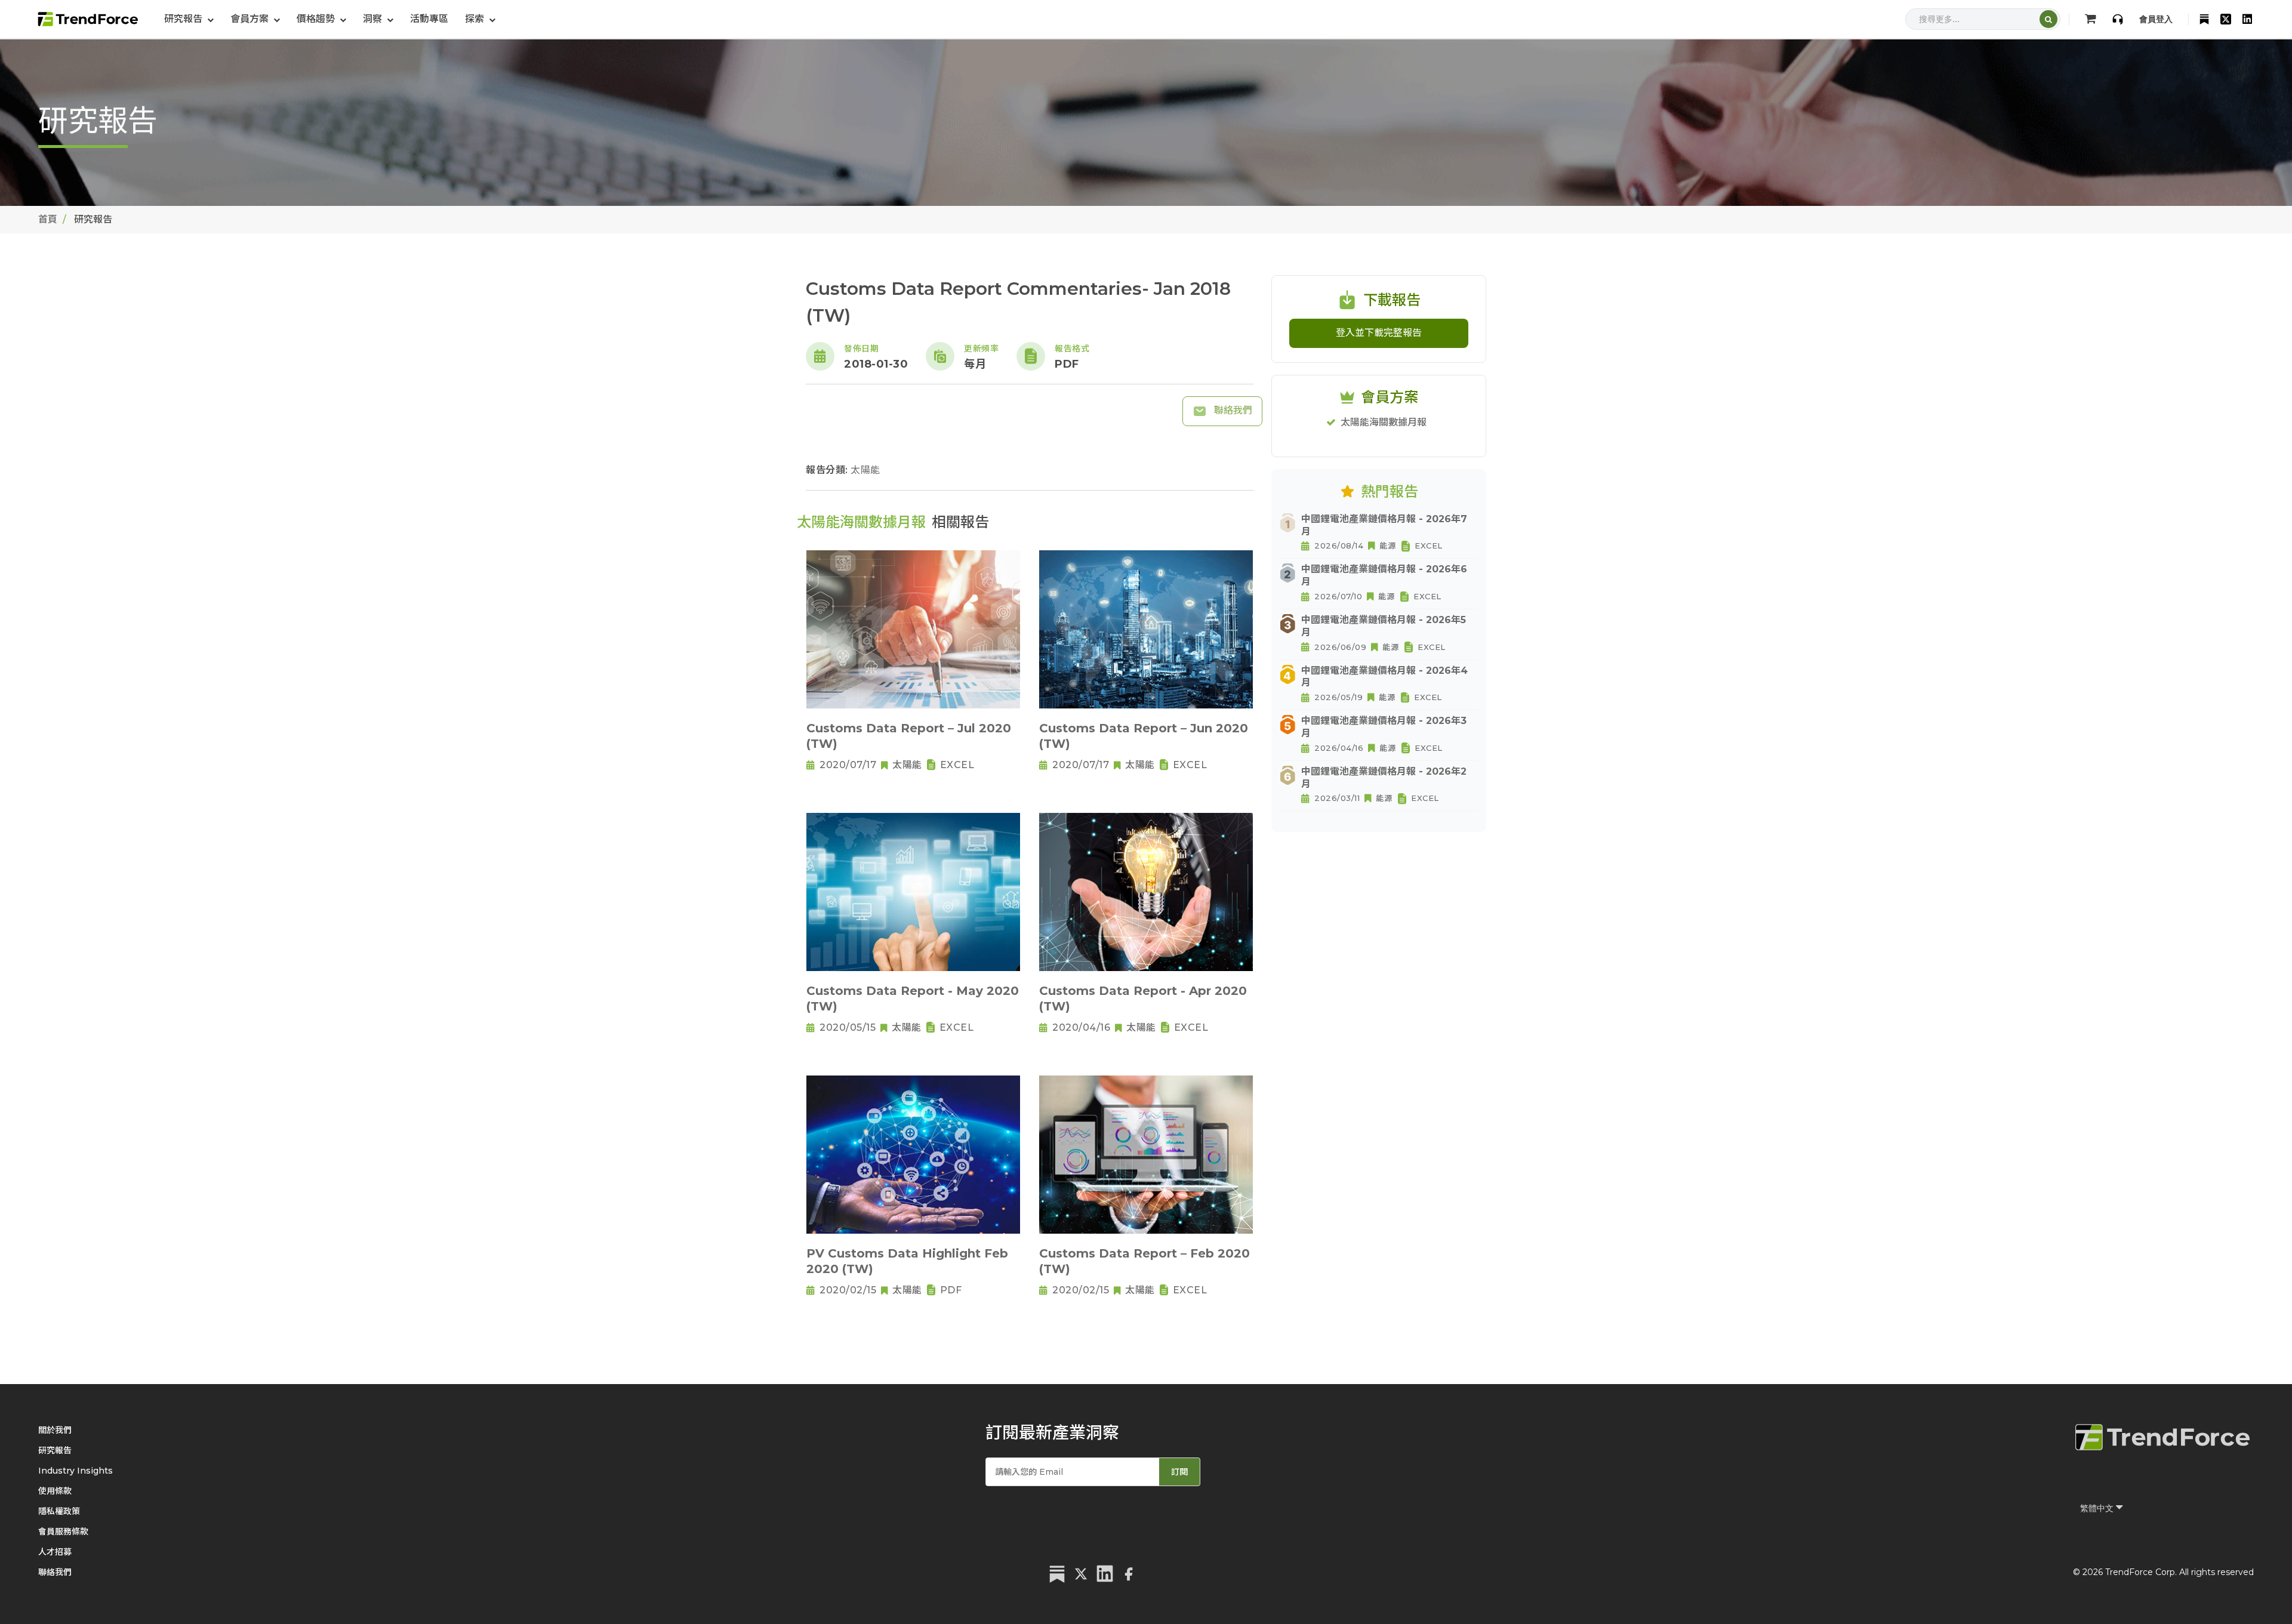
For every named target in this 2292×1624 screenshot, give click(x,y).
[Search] (2048, 19)
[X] (2226, 19)
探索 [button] (476, 19)
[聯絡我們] (2118, 19)
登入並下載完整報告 (1379, 333)
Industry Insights (76, 1471)
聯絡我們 (1232, 410)
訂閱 (1179, 1472)
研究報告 (55, 1450)
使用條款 (55, 1491)
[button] (255, 19)
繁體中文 (2098, 1508)
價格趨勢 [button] (317, 19)
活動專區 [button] (429, 19)
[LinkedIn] (2247, 19)
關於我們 (55, 1430)
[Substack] (2204, 19)
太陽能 (865, 470)
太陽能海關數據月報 (1384, 422)
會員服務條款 (63, 1531)
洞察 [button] (374, 19)
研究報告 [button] (184, 19)
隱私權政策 (59, 1511)
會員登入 (2156, 19)
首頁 (48, 219)
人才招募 (55, 1552)
